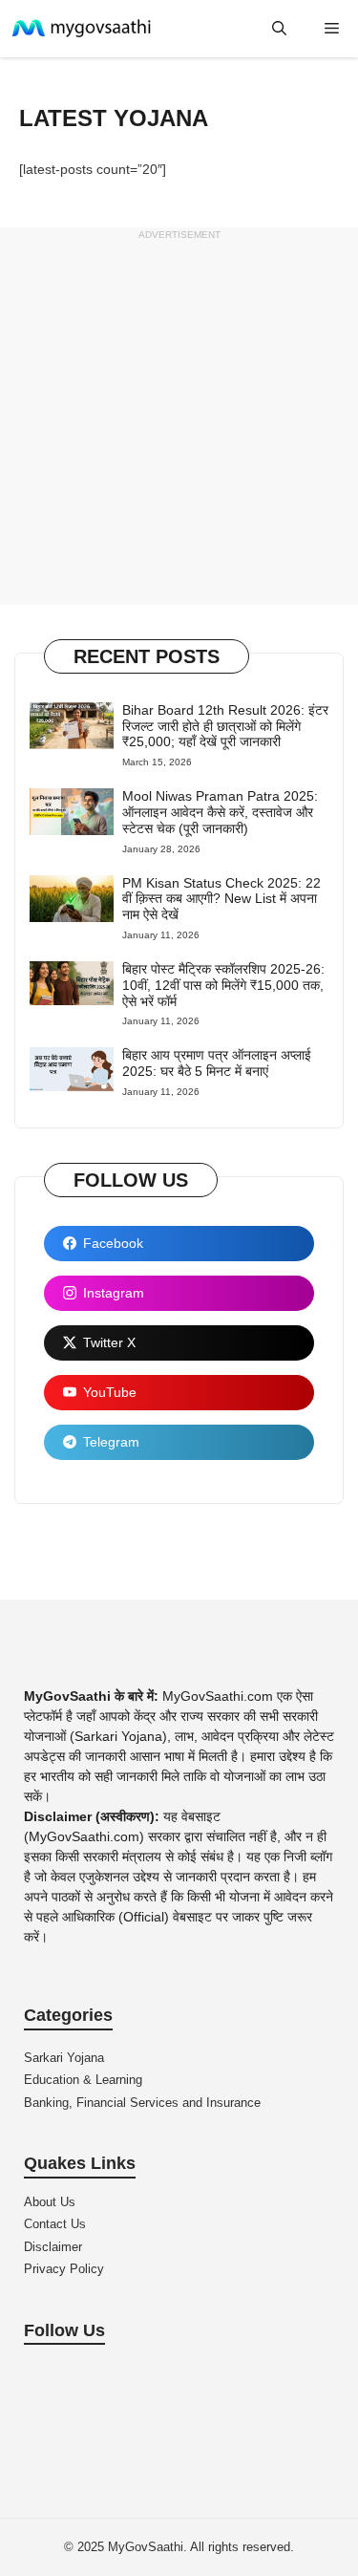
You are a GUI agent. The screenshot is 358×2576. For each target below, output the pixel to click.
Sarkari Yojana (64, 2058)
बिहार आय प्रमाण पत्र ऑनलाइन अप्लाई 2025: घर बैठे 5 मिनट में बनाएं (217, 1063)
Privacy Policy (64, 2269)
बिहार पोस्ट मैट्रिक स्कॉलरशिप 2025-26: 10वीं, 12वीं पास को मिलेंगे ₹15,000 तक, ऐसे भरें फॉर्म (223, 985)
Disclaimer (53, 2247)
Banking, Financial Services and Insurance (142, 2103)
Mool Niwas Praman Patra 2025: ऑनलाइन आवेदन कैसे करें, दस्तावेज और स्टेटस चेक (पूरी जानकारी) (220, 812)
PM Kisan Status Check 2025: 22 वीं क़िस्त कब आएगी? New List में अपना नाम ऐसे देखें (221, 899)
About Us (50, 2202)
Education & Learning (83, 2080)
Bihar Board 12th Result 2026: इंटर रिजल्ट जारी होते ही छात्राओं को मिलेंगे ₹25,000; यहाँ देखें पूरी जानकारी (225, 726)
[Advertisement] (179, 426)
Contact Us (55, 2224)
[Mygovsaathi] (88, 29)
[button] (279, 29)
